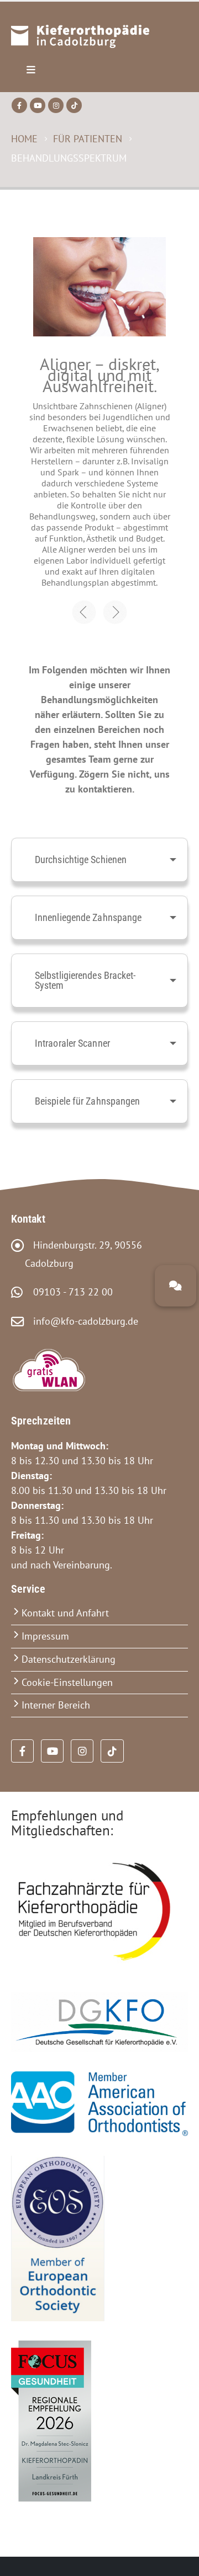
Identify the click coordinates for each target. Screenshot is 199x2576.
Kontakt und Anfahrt (65, 1613)
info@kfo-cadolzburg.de (82, 1321)
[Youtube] (38, 105)
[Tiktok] (74, 105)
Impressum (45, 1636)
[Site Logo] (80, 37)
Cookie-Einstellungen (67, 1682)
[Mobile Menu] (31, 70)
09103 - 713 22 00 (69, 1292)
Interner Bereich (56, 1705)
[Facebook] (19, 105)
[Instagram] (56, 105)
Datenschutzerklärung (69, 1659)
